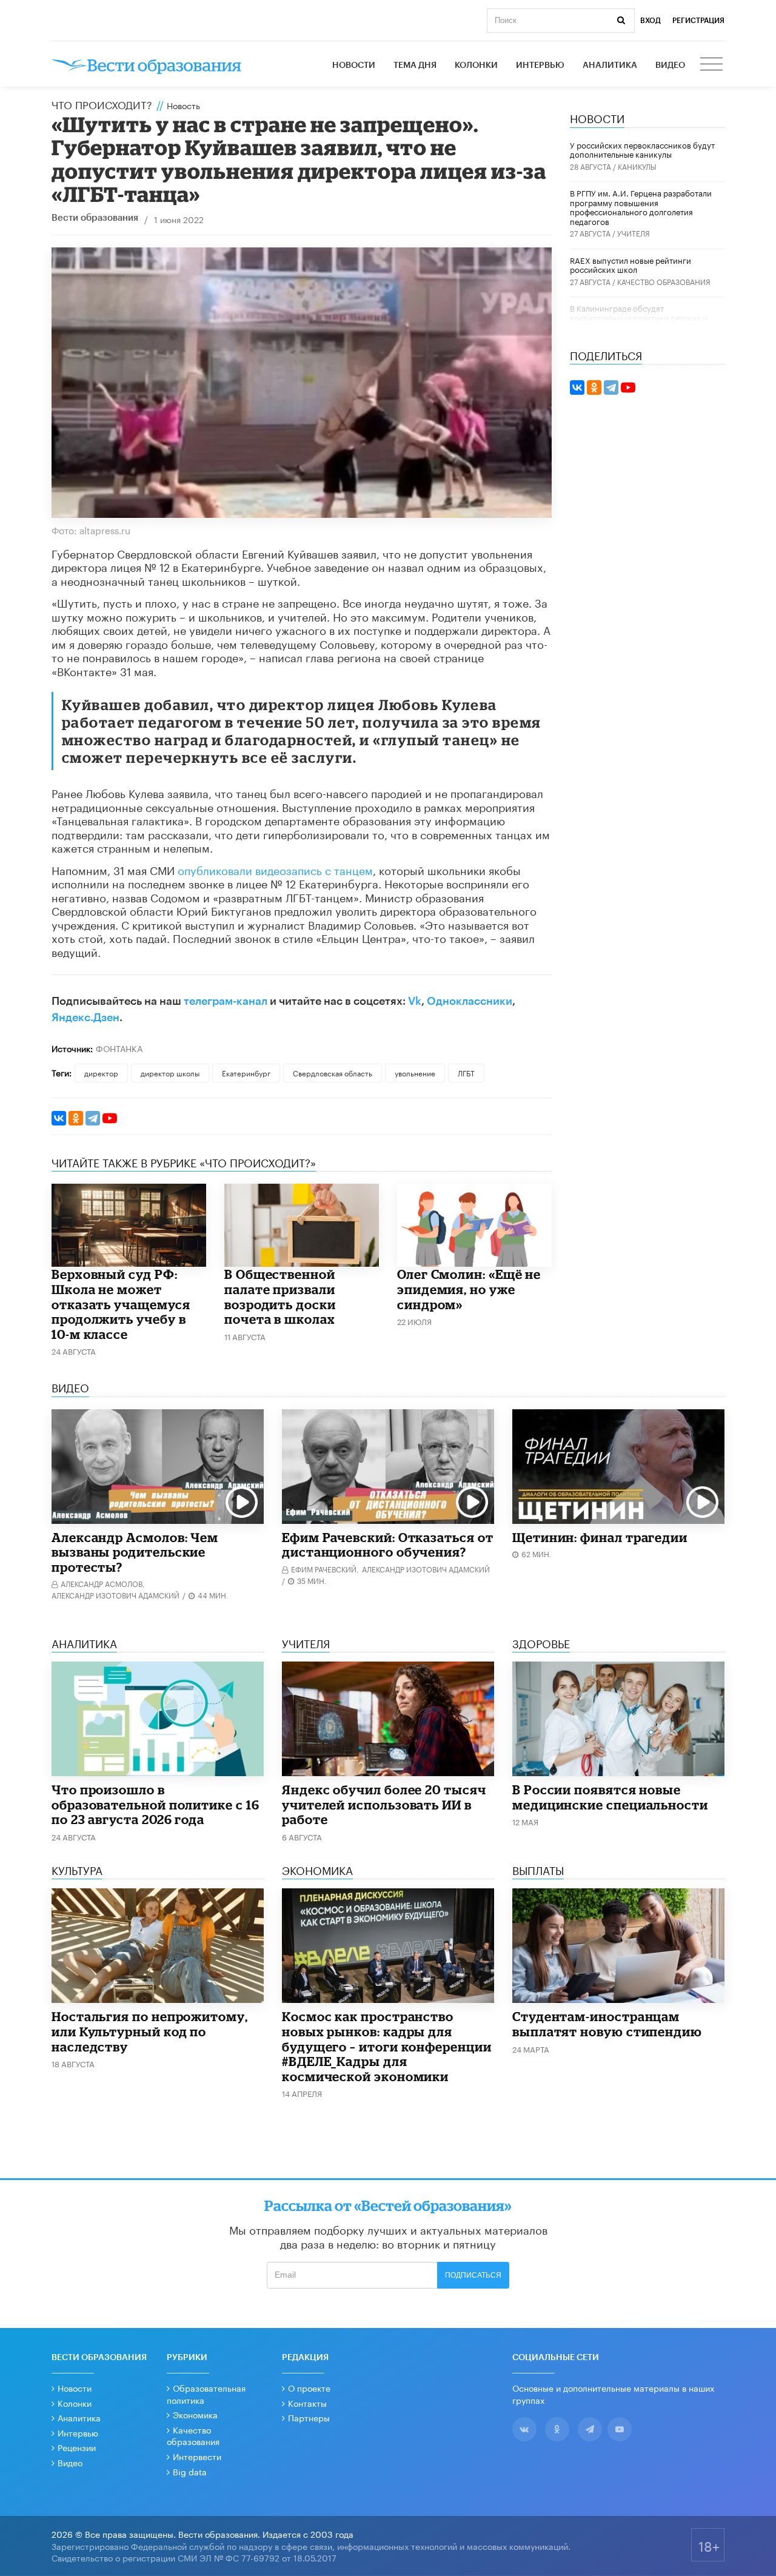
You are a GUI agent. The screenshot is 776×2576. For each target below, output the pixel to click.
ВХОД (651, 21)
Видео (670, 65)
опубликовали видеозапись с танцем (275, 869)
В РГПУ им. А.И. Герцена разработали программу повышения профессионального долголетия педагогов (641, 206)
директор (101, 1072)
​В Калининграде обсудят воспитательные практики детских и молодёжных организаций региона (639, 317)
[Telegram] (93, 1118)
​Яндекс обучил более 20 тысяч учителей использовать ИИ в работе (384, 1804)
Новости (354, 65)
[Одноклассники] (76, 1118)
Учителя (634, 233)
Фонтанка (119, 1048)
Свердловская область (333, 1072)
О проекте (309, 2387)
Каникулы (637, 166)
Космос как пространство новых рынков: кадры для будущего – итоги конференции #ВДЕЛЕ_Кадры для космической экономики (387, 2046)
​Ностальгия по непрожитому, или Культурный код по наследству (150, 2031)
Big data (190, 2471)
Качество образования (664, 281)
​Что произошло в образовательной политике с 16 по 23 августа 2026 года (156, 1804)
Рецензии (77, 2447)
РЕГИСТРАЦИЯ (698, 21)
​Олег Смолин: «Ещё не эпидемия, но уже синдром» (469, 1289)
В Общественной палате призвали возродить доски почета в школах (280, 1296)
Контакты (307, 2403)
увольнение (415, 1072)
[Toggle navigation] (712, 65)
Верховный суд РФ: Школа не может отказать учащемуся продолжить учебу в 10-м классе (121, 1304)
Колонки (476, 65)
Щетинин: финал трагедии (600, 1537)
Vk (415, 1001)
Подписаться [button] (473, 2275)
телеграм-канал (226, 1001)
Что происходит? (102, 104)
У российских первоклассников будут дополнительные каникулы (642, 149)
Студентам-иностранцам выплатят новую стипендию (607, 2024)
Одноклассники (470, 1001)
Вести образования (95, 218)
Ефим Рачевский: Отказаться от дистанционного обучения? (388, 1545)
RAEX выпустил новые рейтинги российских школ (630, 264)
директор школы (170, 1072)
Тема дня (415, 65)
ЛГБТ (466, 1072)
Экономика (195, 2414)
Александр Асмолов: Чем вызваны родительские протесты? (135, 1552)
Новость (183, 105)
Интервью (540, 65)
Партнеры (309, 2417)
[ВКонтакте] (59, 1118)
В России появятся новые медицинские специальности (610, 1797)
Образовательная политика (206, 2393)
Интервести (197, 2456)
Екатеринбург (246, 1072)
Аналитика (610, 65)
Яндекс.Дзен (85, 1018)
